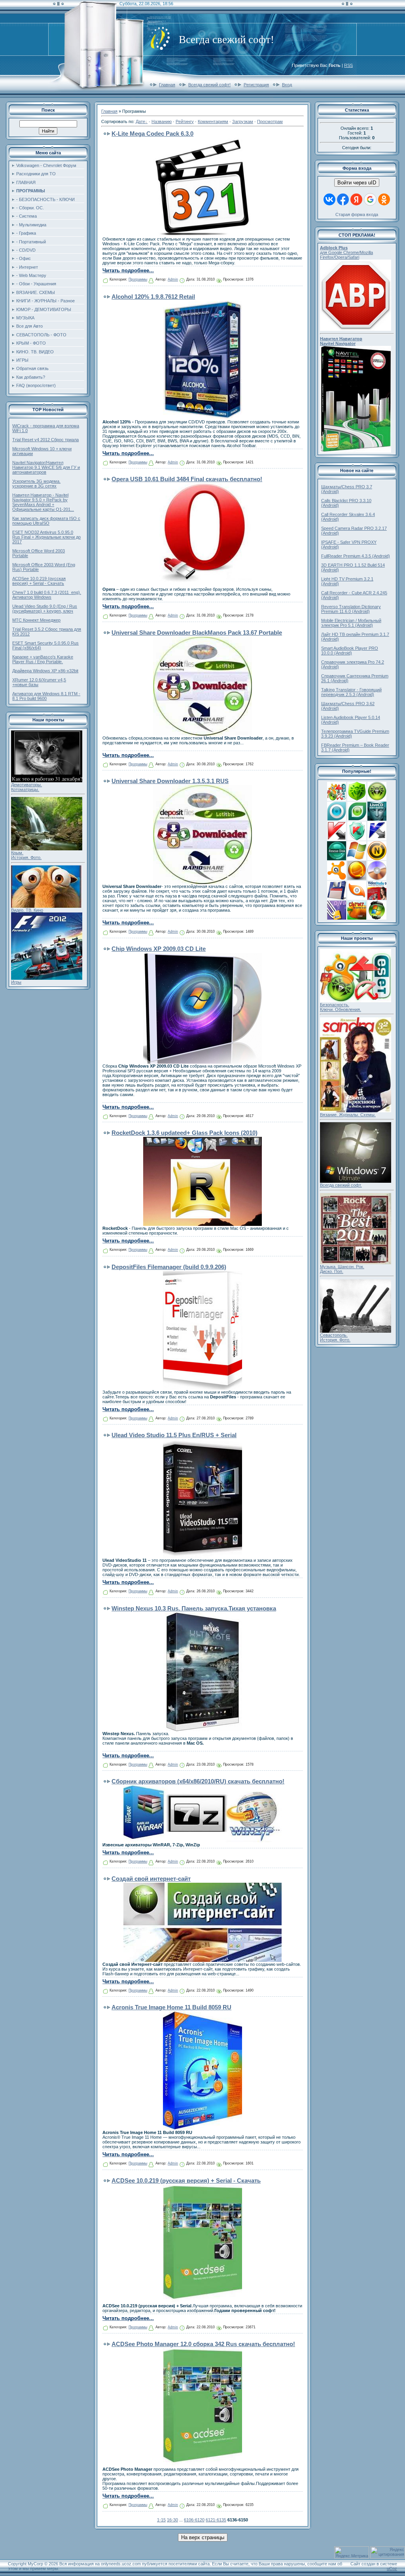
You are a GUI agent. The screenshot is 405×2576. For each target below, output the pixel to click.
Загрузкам (243, 121)
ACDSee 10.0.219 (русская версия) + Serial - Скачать (39, 581)
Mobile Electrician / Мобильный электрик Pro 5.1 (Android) (351, 623)
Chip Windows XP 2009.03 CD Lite (159, 949)
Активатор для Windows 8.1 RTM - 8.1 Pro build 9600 (46, 696)
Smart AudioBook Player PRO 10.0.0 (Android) (350, 651)
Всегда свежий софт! (209, 85)
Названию (162, 121)
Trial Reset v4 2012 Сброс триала (45, 440)
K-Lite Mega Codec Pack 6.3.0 (152, 134)
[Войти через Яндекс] (356, 199)
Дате (140, 121)
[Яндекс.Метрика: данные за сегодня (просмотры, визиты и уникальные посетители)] (352, 2552)
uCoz (392, 2568)
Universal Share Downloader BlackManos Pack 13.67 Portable (197, 633)
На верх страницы (203, 2537)
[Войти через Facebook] (343, 199)
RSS (348, 65)
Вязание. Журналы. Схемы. (348, 1115)
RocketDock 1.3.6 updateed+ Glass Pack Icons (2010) (185, 1133)
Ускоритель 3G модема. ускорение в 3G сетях (36, 484)
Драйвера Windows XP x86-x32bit (45, 671)
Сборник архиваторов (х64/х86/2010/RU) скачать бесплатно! (198, 1781)
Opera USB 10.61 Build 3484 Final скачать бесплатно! (187, 479)
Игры (16, 982)
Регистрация (256, 85)
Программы (138, 279)
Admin (173, 279)
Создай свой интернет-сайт (151, 1879)
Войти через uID (357, 183)
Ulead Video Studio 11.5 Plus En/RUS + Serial (174, 1435)
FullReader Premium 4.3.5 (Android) (356, 556)
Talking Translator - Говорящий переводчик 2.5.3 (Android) (351, 692)
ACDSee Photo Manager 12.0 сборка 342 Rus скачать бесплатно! (203, 2344)
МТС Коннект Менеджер (36, 620)
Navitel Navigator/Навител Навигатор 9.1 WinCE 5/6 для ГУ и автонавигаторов (46, 467)
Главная (167, 85)
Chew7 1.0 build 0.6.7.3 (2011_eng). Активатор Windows (47, 595)
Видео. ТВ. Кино (27, 910)
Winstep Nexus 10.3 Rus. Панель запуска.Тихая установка (194, 1608)
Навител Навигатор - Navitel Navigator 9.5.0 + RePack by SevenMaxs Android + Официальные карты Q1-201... (43, 502)
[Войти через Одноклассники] (384, 199)
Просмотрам (270, 121)
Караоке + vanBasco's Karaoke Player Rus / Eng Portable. (43, 659)
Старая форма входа (357, 214)
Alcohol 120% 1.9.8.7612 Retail (153, 297)
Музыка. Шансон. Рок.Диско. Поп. (342, 1269)
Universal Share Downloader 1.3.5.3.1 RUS (170, 781)
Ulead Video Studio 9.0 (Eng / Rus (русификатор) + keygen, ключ (45, 609)
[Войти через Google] (370, 199)
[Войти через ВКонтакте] (329, 199)
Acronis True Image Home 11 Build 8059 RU (171, 2007)
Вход (287, 85)
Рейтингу (185, 121)
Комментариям (213, 121)
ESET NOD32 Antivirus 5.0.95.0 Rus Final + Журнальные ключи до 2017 (46, 537)
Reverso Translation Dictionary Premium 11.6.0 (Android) (351, 609)
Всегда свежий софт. (341, 1185)
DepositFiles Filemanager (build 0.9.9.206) (169, 1267)
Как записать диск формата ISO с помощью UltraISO (46, 521)
